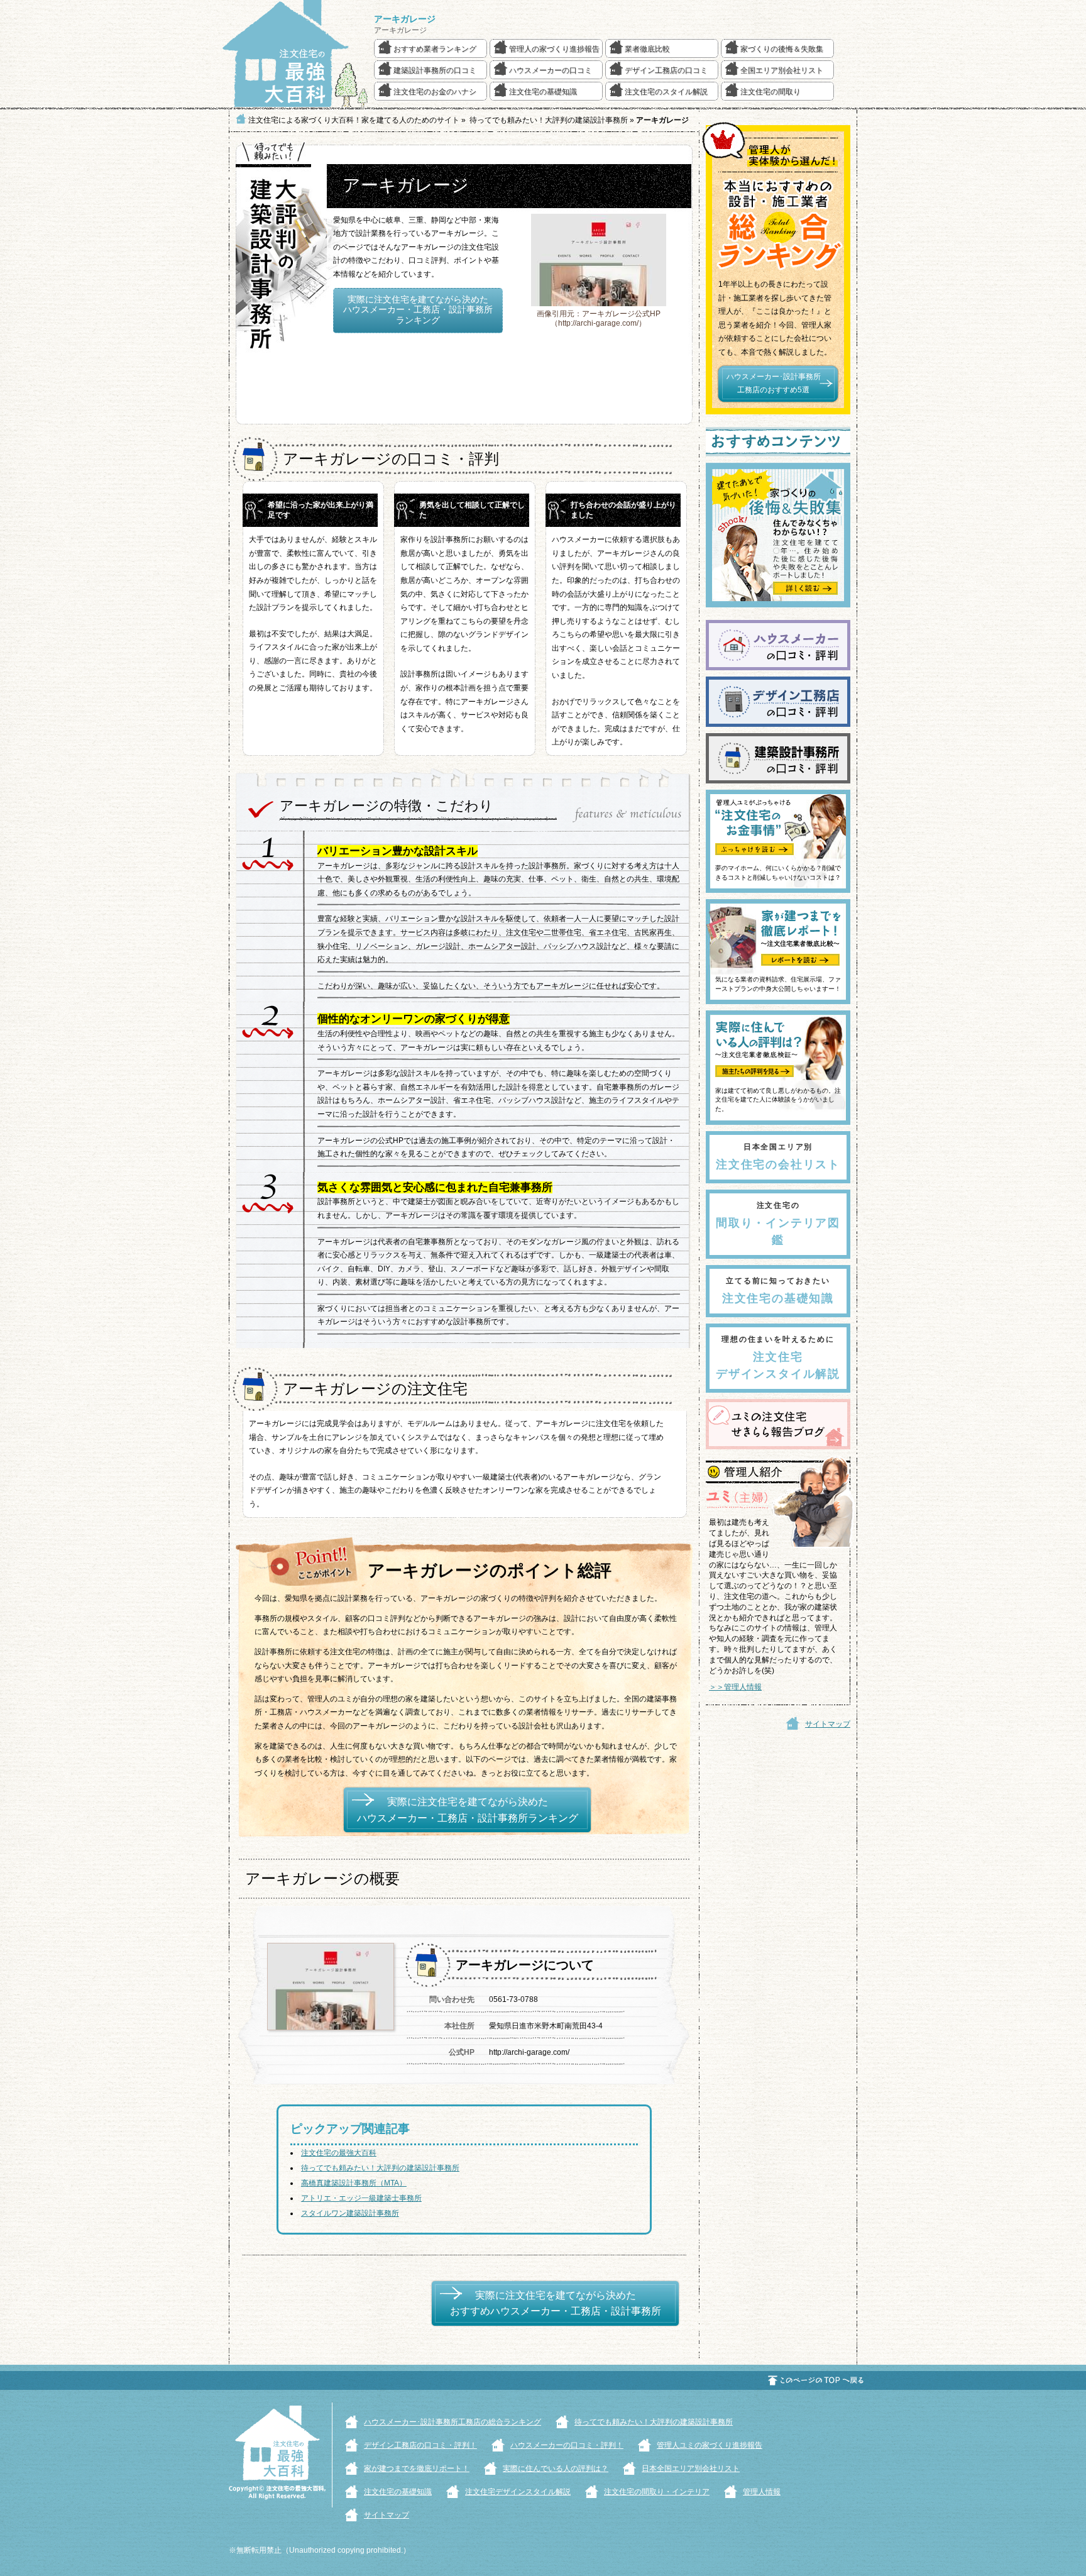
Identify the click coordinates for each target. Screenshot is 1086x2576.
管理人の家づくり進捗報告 (554, 49)
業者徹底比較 (647, 49)
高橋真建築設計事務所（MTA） (354, 2183)
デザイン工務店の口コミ (666, 70)
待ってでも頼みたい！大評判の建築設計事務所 (380, 2168)
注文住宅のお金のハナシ (435, 92)
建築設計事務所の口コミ (435, 70)
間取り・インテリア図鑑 (778, 1224)
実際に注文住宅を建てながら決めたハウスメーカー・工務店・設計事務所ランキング (418, 310)
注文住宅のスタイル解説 (666, 92)
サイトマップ (828, 1724)
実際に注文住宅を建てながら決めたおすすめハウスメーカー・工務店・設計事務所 (556, 2303)
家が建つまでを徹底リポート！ (417, 2468)
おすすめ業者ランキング (435, 49)
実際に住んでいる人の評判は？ (556, 2468)
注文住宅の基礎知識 (543, 92)
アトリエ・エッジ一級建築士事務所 (361, 2198)
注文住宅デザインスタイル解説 (778, 1357)
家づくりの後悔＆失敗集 (782, 49)
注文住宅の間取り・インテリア (657, 2492)
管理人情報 (762, 2492)
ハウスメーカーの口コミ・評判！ (567, 2445)
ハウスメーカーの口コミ (551, 70)
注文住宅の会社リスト (778, 1157)
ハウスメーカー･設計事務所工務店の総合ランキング (452, 2422)
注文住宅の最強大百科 (339, 2153)
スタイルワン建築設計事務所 (350, 2213)
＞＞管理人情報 (735, 1687)
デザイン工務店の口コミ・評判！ (420, 2445)
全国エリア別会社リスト (782, 70)
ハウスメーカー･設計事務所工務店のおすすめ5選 (774, 384)
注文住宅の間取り (771, 92)
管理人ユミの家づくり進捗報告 (710, 2445)
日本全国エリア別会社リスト (691, 2468)
